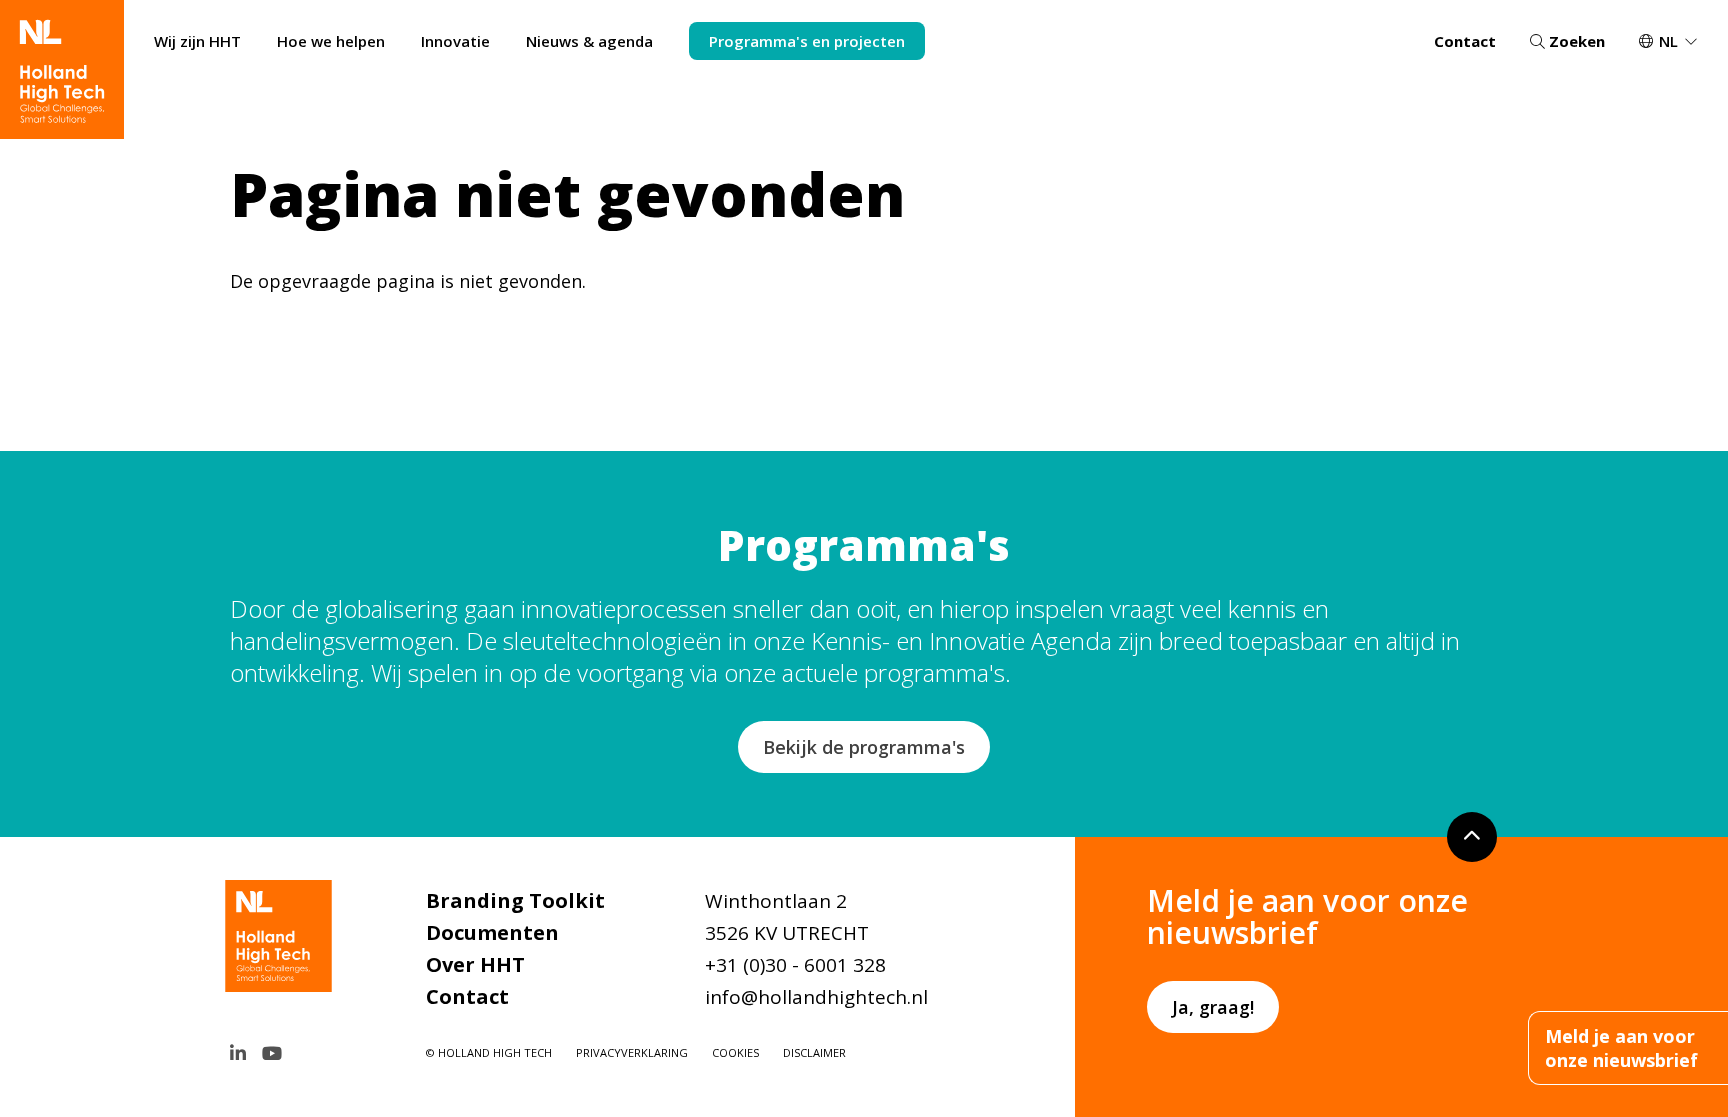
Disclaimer (814, 1052)
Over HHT (475, 964)
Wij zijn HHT (197, 41)
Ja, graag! (1213, 1007)
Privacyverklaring (632, 1052)
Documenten (492, 932)
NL (1668, 41)
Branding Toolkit (515, 900)
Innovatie (455, 41)
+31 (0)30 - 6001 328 (795, 965)
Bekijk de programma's (864, 747)
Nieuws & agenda (589, 41)
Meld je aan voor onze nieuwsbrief (1621, 1048)
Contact (1465, 41)
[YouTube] (272, 1053)
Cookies (735, 1052)
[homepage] (62, 69)
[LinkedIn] (238, 1053)
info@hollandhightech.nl (816, 997)
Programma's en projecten (807, 41)
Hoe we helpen (331, 41)
